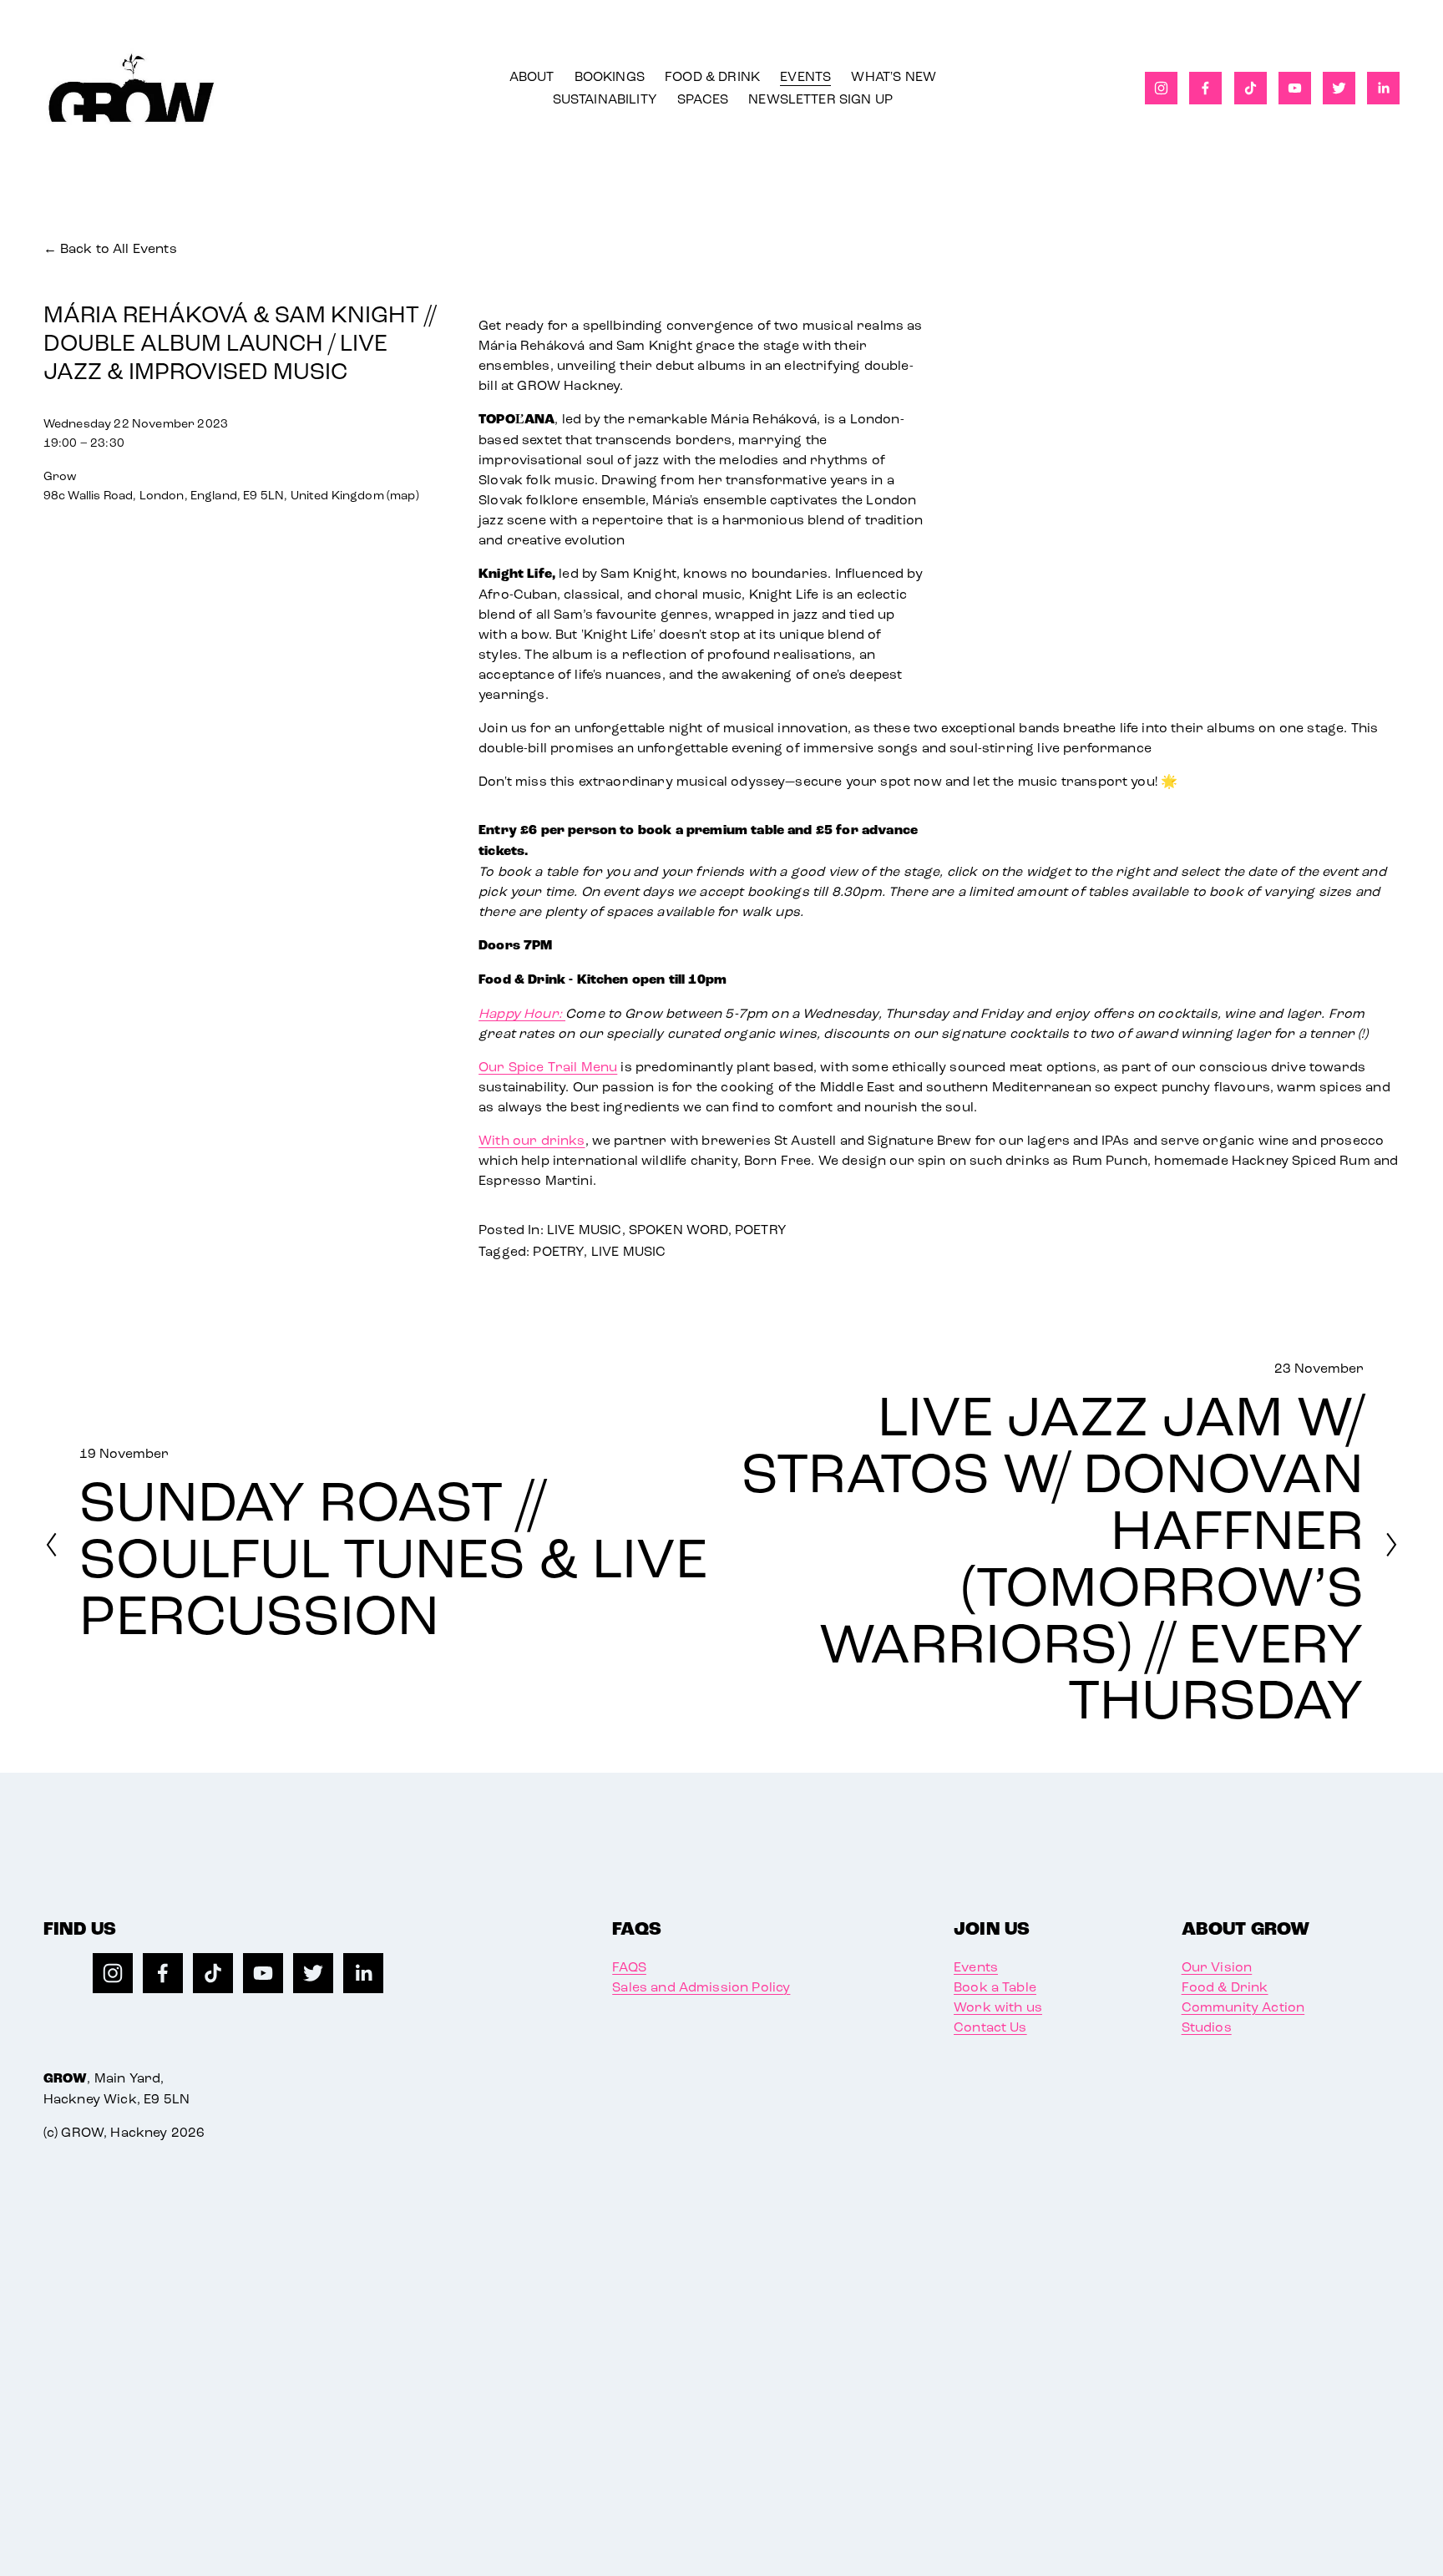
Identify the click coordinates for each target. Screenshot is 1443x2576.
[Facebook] (1205, 88)
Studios (1207, 2027)
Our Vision (1217, 1967)
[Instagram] (1161, 88)
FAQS (629, 1967)
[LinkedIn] (1383, 88)
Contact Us (990, 2027)
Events (976, 1967)
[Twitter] (1339, 88)
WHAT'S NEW (894, 76)
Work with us (998, 2007)
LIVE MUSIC (585, 1230)
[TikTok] (1251, 88)
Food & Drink (1225, 1987)
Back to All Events (119, 248)
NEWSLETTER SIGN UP (820, 99)
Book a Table (995, 1987)
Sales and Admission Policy (701, 1987)
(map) (403, 496)
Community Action (1243, 2007)
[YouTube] (1295, 88)
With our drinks (532, 1140)
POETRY (761, 1230)
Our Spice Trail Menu (548, 1067)
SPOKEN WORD (678, 1230)
